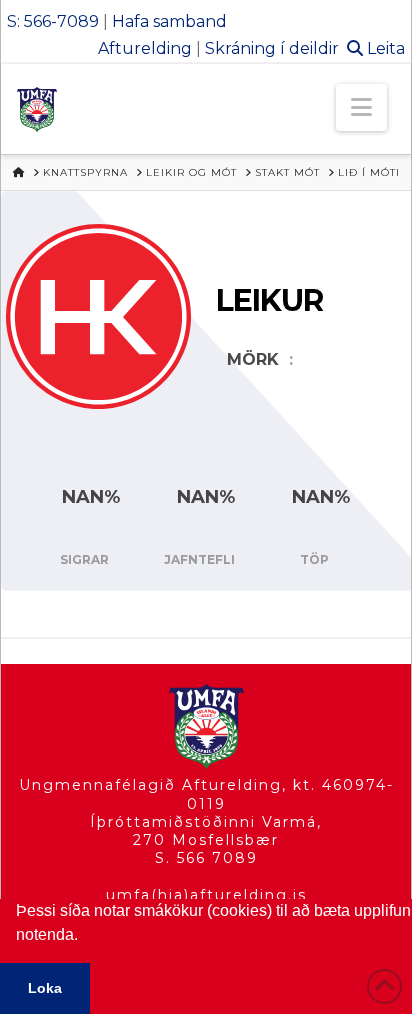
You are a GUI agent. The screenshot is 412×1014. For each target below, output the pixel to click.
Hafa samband (169, 21)
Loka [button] (45, 988)
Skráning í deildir (272, 48)
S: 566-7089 (53, 21)
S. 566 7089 (206, 858)
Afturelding (145, 48)
